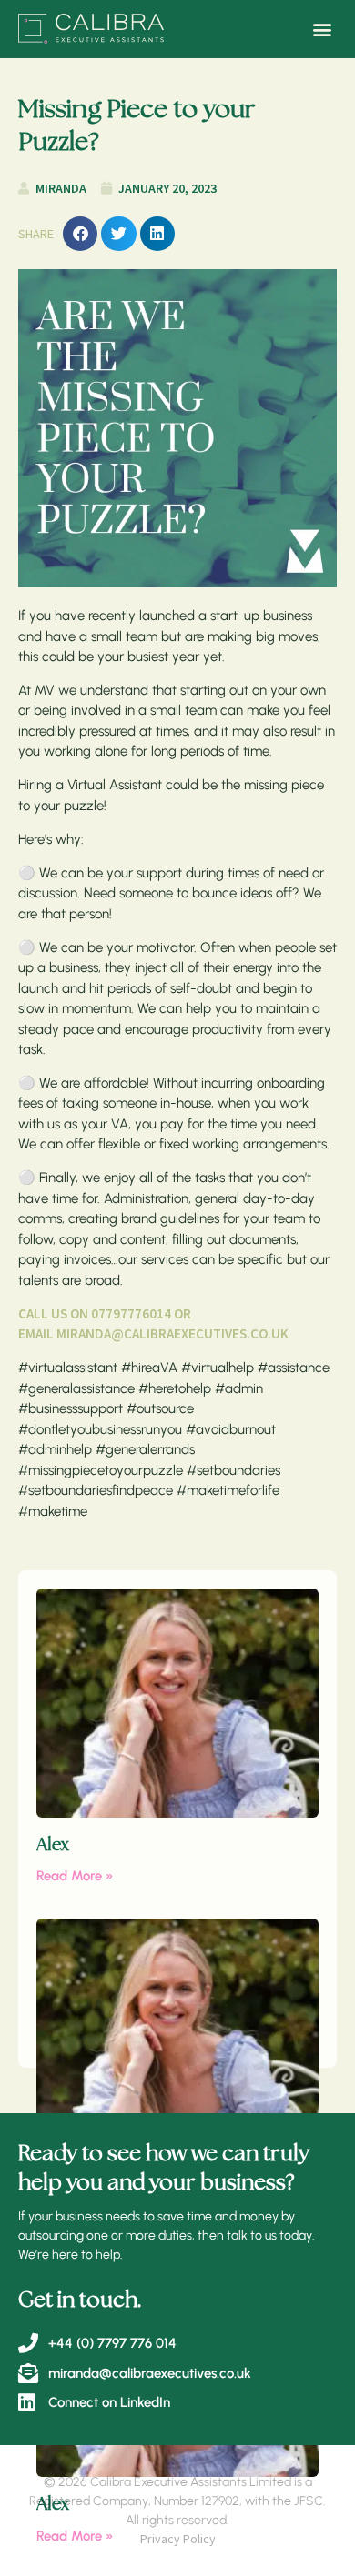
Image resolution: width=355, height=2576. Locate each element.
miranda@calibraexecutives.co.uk (172, 1333)
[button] (322, 29)
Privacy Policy (178, 2539)
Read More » (75, 1876)
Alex (53, 1845)
